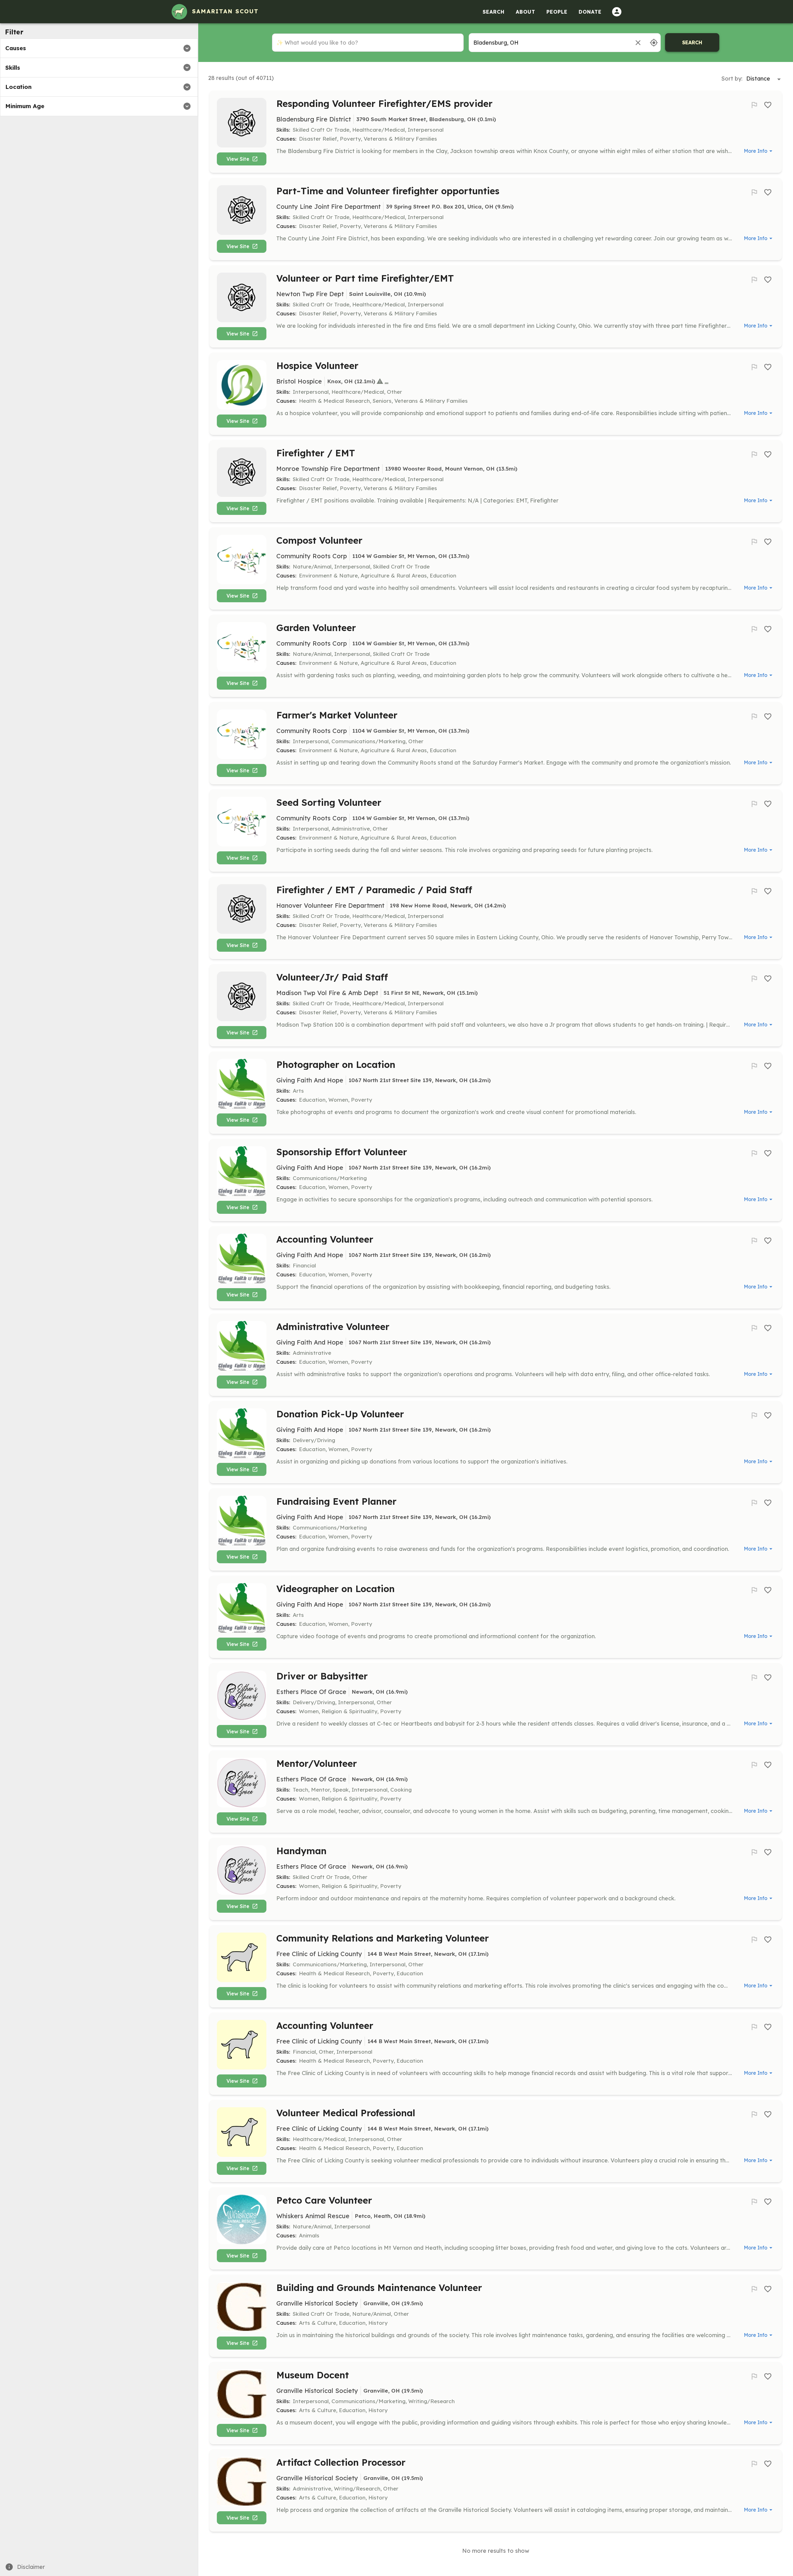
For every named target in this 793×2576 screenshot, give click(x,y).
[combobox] (549, 43)
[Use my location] (654, 43)
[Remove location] (638, 43)
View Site (238, 159)
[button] (99, 48)
